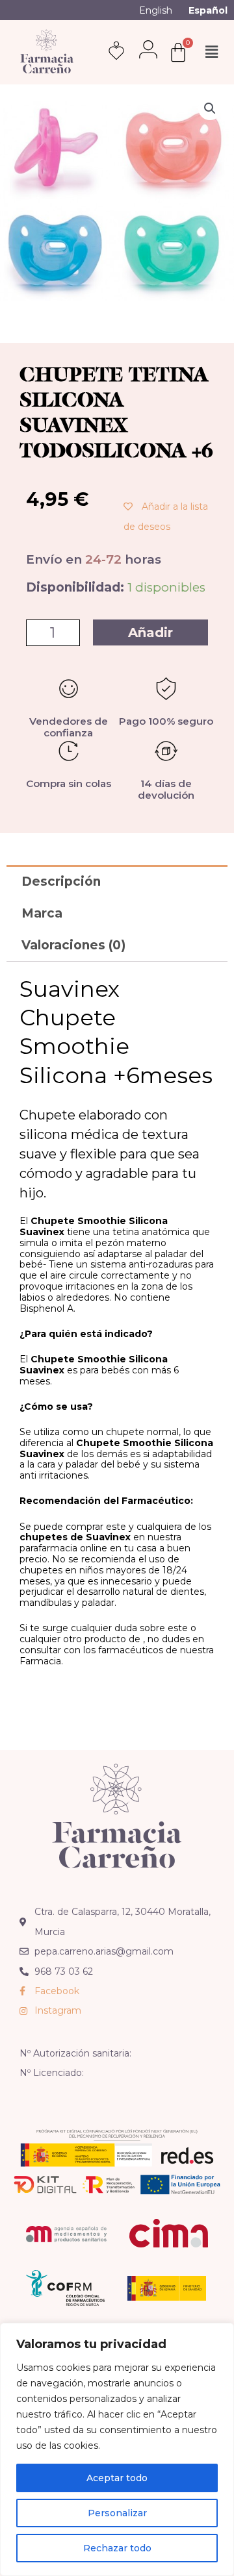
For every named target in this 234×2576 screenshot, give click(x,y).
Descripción (61, 882)
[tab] (117, 881)
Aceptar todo (117, 2478)
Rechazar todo (117, 2548)
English (156, 10)
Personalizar (117, 2513)
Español (208, 10)
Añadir (150, 632)
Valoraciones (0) (73, 945)
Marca (42, 913)
